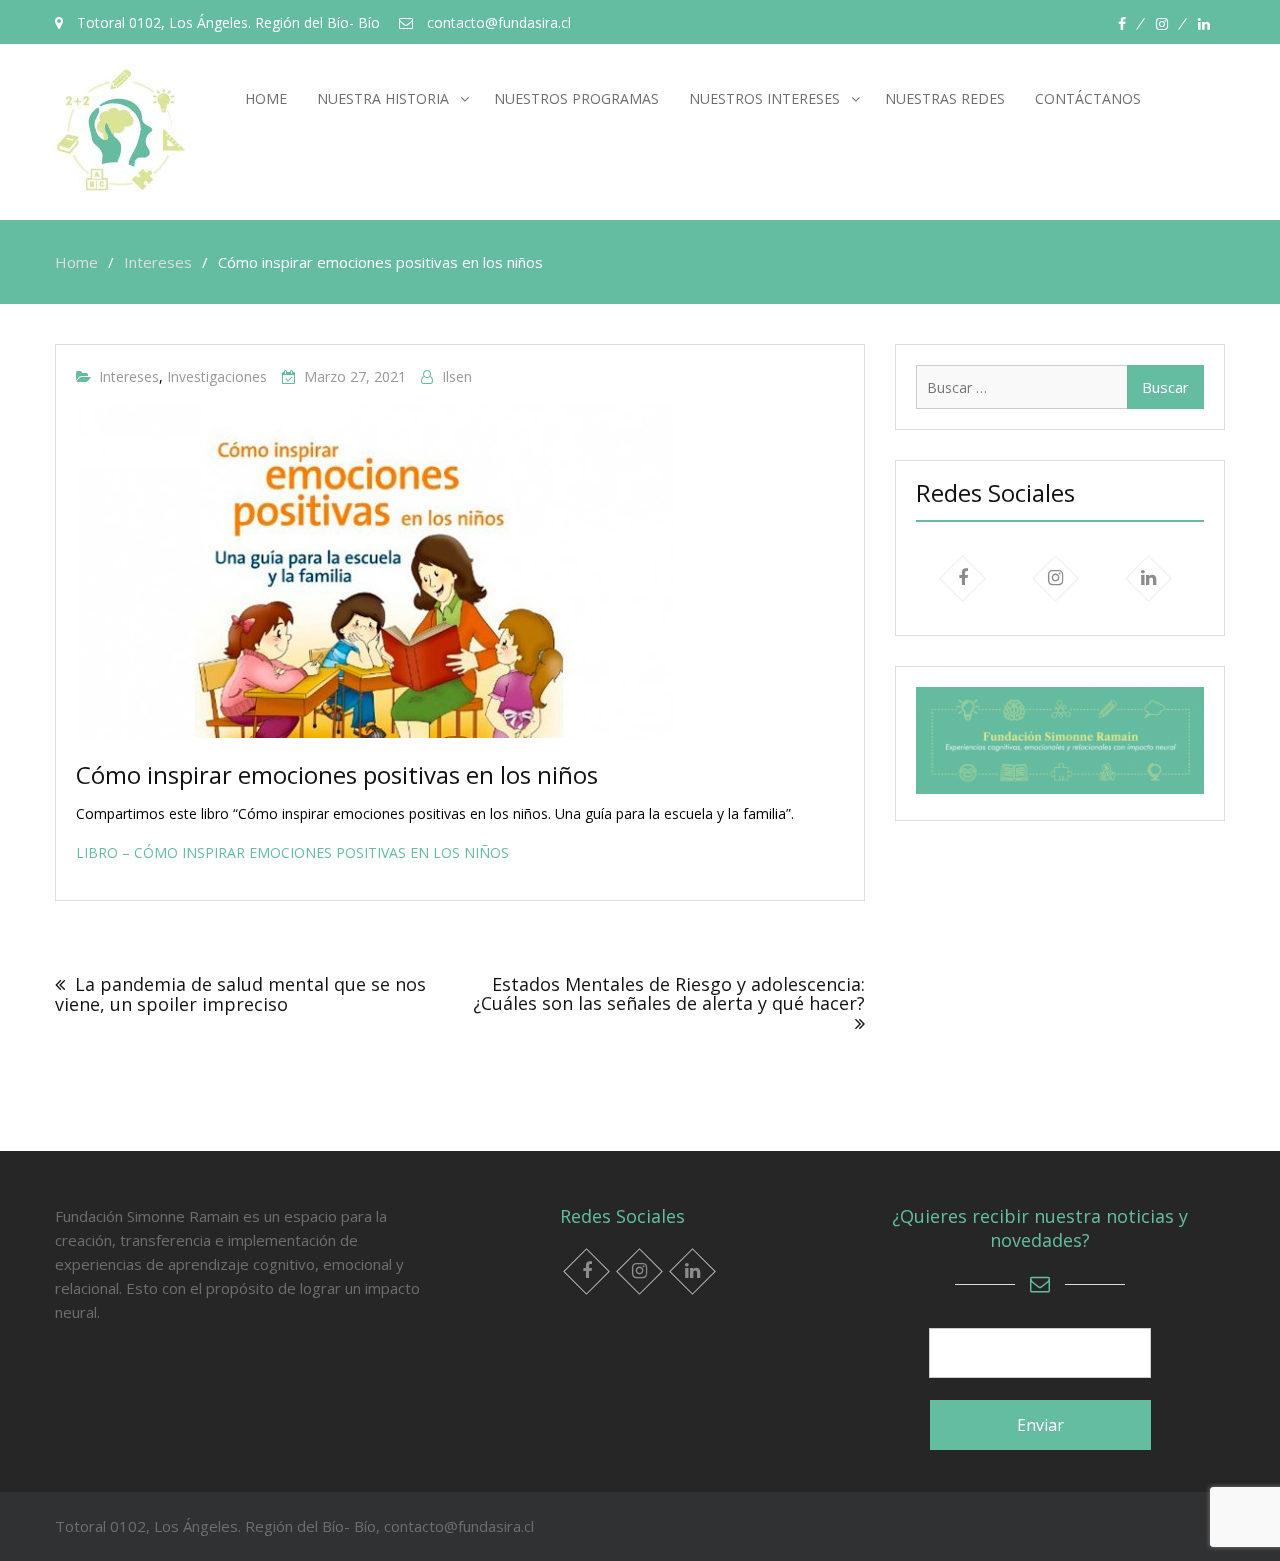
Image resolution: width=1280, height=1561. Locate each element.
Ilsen (457, 376)
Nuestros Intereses (764, 98)
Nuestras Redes (945, 98)
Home (266, 98)
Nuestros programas (576, 98)
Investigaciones (217, 376)
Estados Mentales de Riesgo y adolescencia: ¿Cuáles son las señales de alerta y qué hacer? (669, 994)
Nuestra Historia (383, 98)
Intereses (129, 376)
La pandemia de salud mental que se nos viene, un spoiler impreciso (240, 994)
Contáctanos (1088, 98)
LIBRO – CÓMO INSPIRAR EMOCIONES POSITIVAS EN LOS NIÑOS (292, 852)
